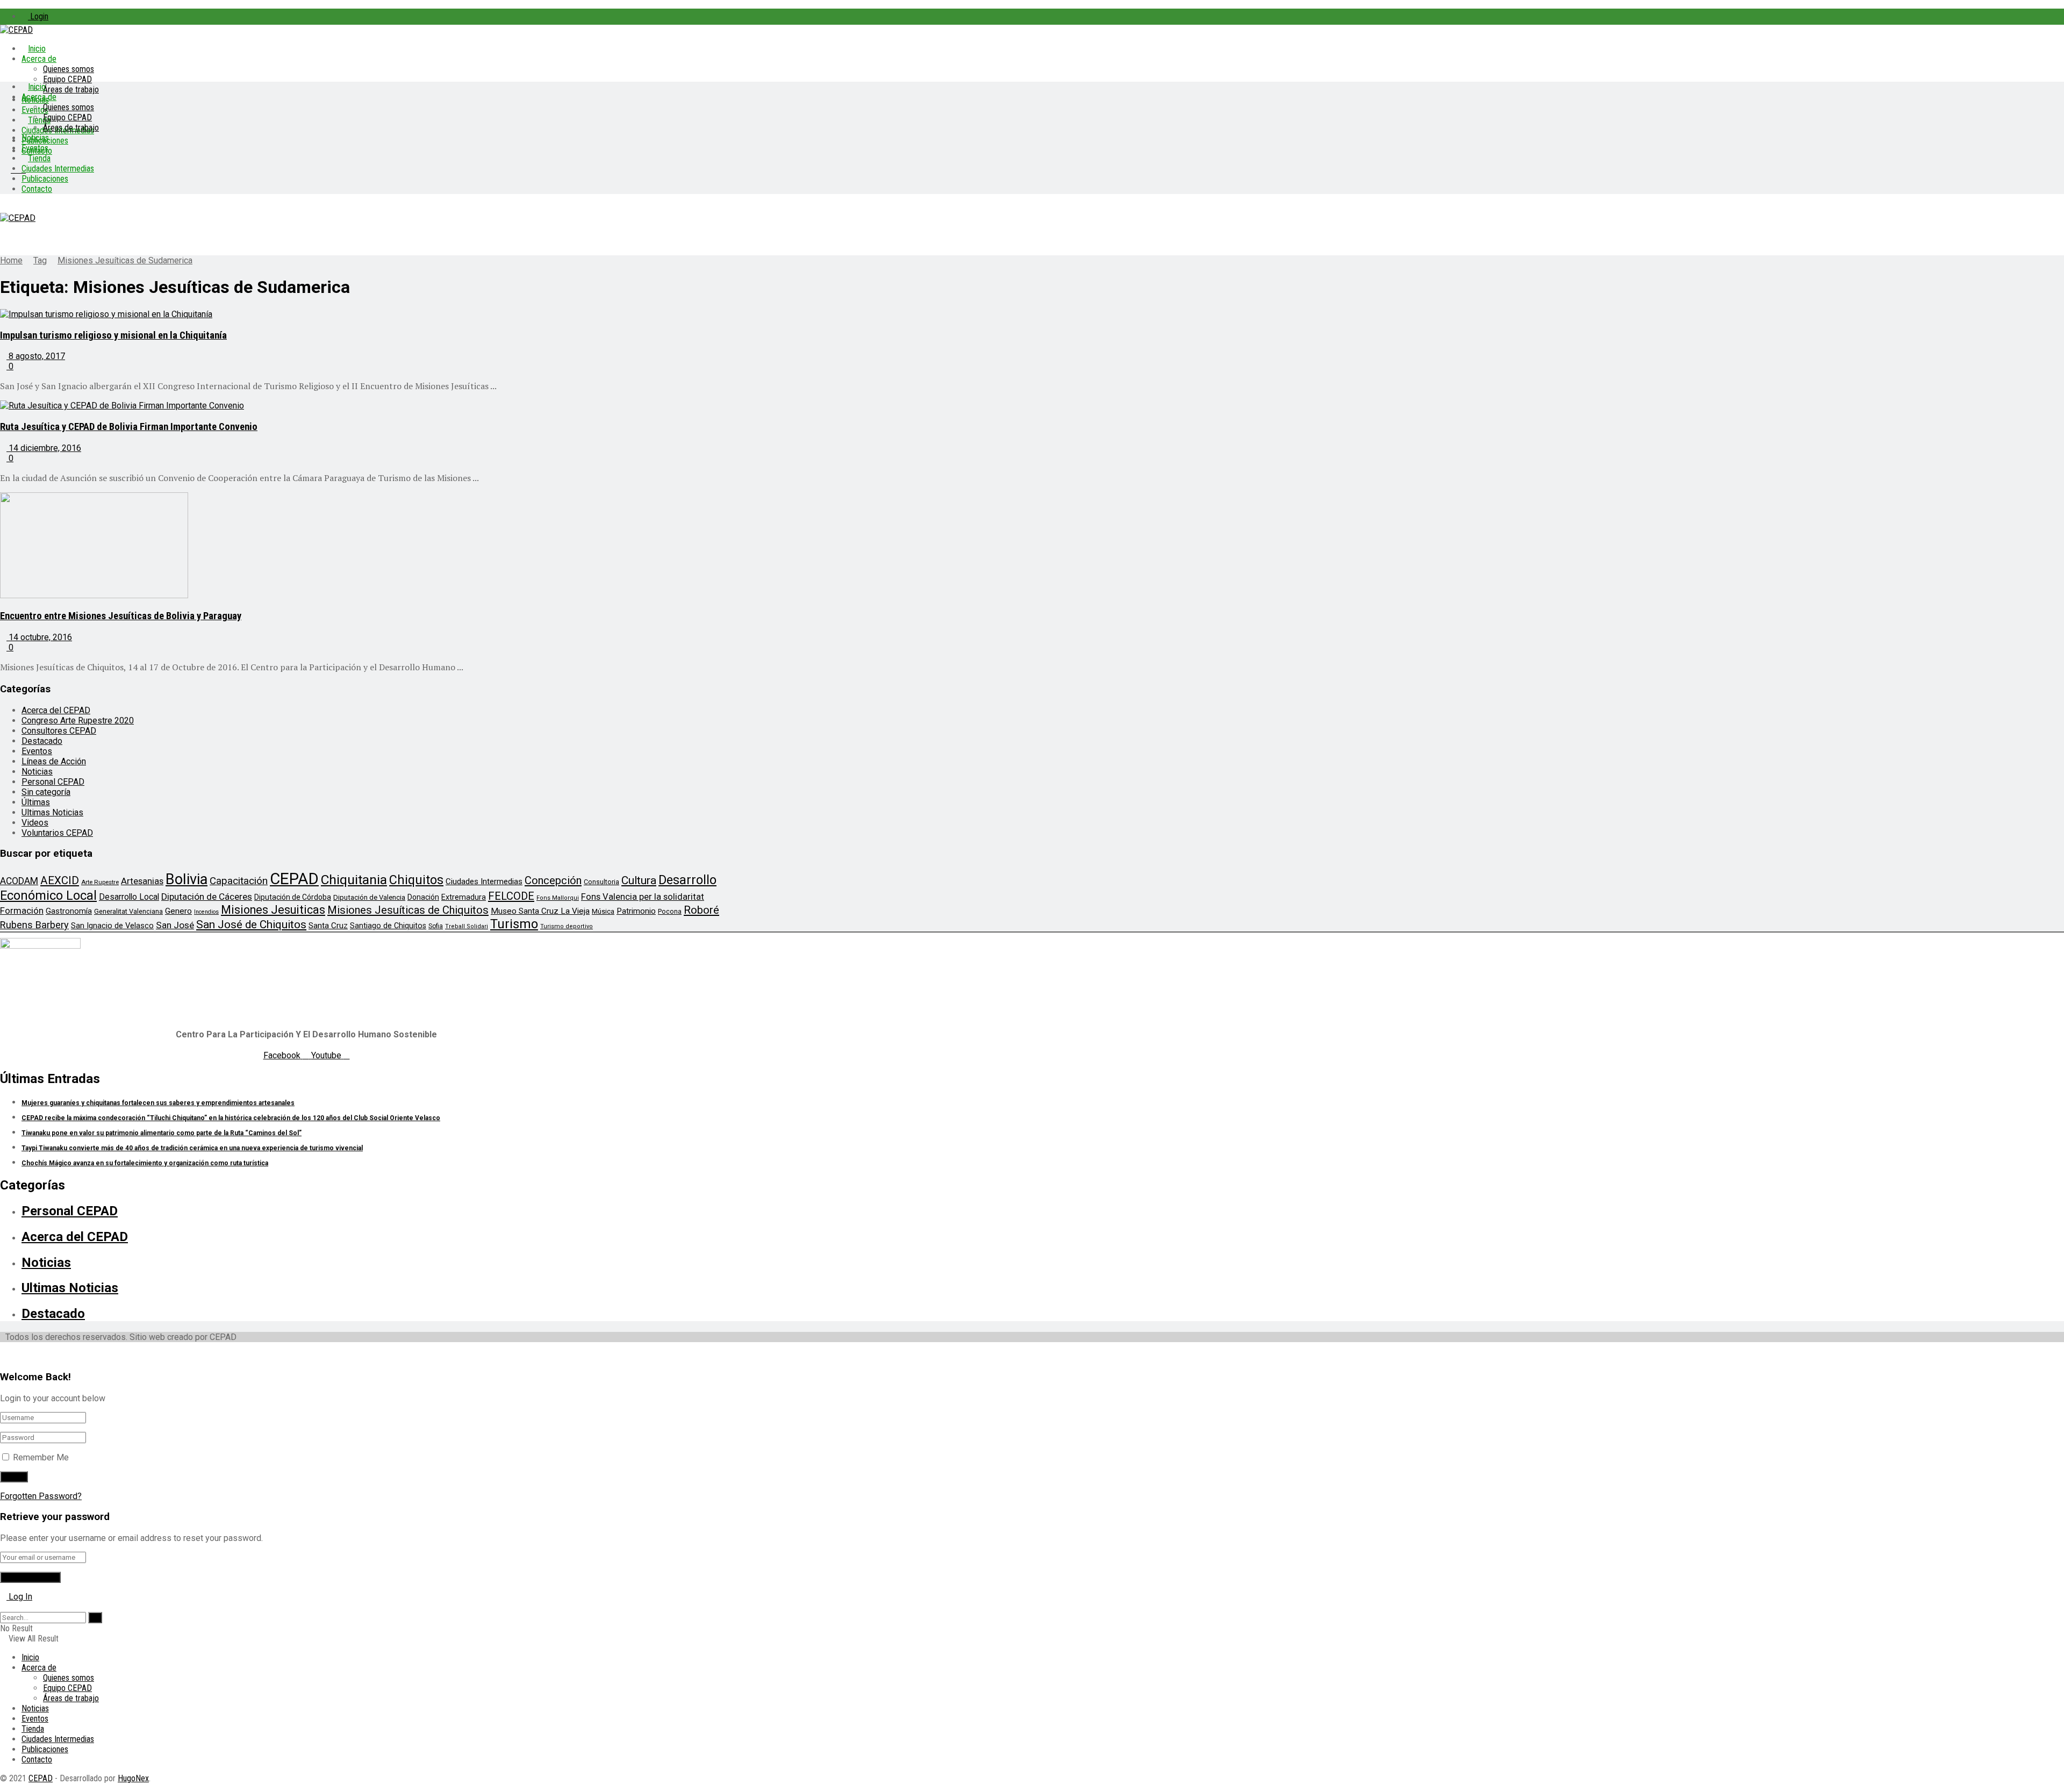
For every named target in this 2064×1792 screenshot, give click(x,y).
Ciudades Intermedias (58, 169)
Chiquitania (354, 880)
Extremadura (464, 897)
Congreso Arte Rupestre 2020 (78, 721)
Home (11, 260)
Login (38, 16)
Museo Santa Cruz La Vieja (540, 911)
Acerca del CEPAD (56, 710)
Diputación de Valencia (369, 897)
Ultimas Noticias (52, 812)
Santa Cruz (328, 926)
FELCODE (511, 896)
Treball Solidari (467, 926)
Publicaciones (45, 179)
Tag (40, 260)
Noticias (35, 138)
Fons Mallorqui (558, 898)
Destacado (42, 741)
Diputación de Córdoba (293, 897)
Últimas (36, 802)
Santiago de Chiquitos (388, 926)
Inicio (37, 49)
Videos (35, 823)
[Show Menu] (3, 208)
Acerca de (39, 59)
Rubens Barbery (34, 925)
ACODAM (19, 881)
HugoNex (133, 1778)
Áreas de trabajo (71, 89)
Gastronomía (69, 911)
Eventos (35, 148)
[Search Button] (3, 1607)
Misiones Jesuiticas (273, 910)
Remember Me (41, 1457)
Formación (22, 911)
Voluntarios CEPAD (57, 833)
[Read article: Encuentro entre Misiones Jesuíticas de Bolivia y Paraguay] (371, 546)
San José (175, 925)
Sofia (436, 926)
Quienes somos (69, 69)
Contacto (37, 189)
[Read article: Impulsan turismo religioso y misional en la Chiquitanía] (371, 314)
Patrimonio (636, 911)
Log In (19, 1597)
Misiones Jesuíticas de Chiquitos (408, 910)
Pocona (670, 911)
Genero (178, 911)
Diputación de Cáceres (207, 897)
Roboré (701, 910)
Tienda (39, 158)
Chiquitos (416, 880)
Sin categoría (46, 792)
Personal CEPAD (53, 782)
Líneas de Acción (54, 761)
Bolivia (187, 879)
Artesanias (142, 881)
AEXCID (60, 880)
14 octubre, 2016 (39, 637)
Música (603, 911)
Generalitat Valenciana (128, 911)
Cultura (639, 880)
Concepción (553, 880)
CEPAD (294, 879)
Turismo (514, 924)
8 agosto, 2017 (36, 356)
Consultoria (601, 882)
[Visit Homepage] (16, 30)
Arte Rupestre (100, 882)
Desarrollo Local (129, 897)
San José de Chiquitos (251, 924)
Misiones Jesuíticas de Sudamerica (125, 260)
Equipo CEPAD (67, 79)
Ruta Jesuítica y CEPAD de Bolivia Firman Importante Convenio (129, 427)
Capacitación (239, 881)
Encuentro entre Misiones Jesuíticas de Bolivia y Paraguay (121, 616)
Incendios (206, 912)
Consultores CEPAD (59, 731)
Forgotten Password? (41, 1496)
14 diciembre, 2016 (44, 448)
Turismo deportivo (567, 926)
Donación (423, 897)
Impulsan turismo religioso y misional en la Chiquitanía (113, 335)
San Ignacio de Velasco (112, 926)
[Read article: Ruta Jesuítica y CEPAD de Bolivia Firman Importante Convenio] (371, 406)
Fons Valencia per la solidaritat (643, 897)
